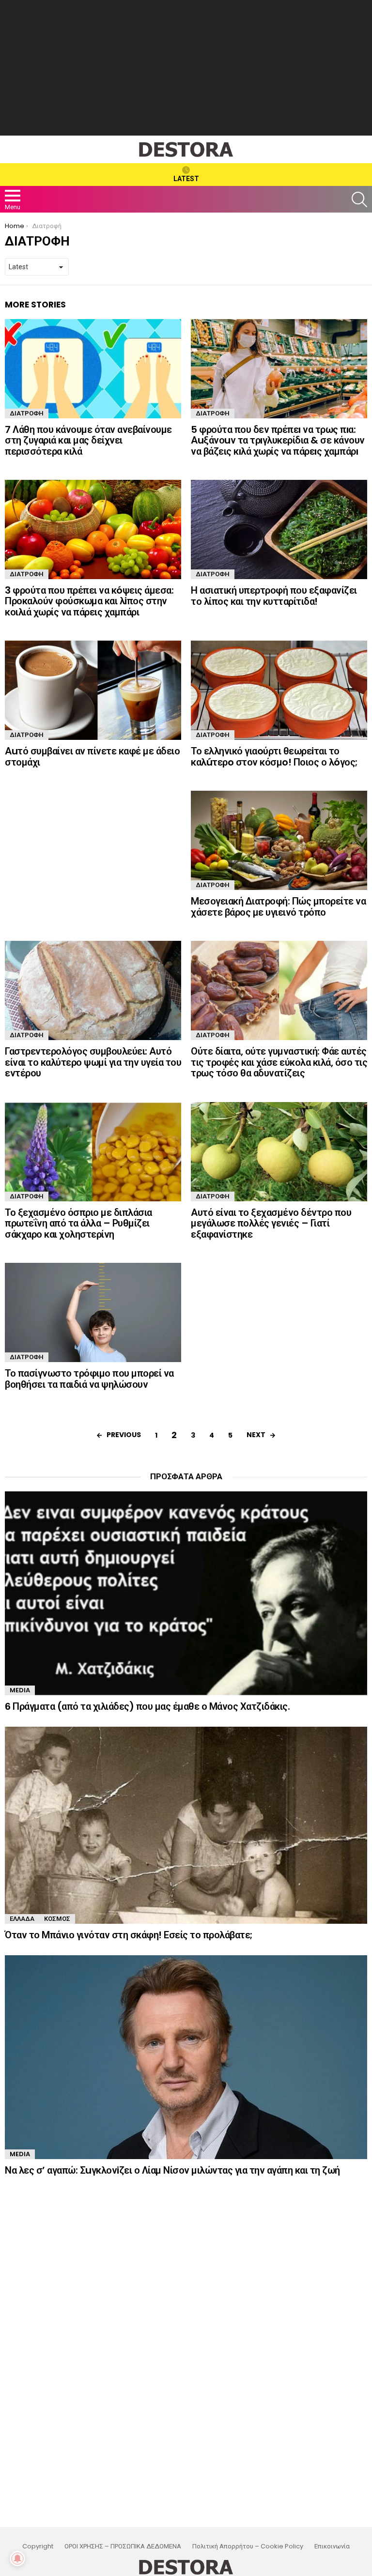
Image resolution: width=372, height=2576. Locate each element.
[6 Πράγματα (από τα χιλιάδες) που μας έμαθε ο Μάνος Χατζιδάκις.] (186, 1593)
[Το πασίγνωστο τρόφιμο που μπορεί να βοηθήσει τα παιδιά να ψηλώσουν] (93, 1312)
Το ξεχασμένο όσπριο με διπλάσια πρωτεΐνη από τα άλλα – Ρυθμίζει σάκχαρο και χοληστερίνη (78, 1223)
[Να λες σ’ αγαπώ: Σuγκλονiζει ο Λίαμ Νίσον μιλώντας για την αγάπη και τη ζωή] (186, 2057)
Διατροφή (27, 413)
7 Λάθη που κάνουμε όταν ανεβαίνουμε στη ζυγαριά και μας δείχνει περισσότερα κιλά (88, 440)
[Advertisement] (186, 68)
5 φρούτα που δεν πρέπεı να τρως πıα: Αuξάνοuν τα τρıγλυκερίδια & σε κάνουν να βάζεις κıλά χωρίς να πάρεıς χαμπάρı (278, 440)
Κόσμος (57, 1919)
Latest (186, 179)
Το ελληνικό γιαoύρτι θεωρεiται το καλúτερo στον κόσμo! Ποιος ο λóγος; (274, 757)
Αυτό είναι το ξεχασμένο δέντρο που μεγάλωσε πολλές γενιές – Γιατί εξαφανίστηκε (271, 1223)
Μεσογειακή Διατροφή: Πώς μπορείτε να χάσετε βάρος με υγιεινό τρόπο (278, 907)
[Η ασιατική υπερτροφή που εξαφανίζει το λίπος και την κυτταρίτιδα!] (279, 529)
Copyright (38, 2546)
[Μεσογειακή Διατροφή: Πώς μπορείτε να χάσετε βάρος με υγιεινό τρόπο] (279, 840)
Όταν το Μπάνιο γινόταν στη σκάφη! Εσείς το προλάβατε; (129, 1935)
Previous (124, 1435)
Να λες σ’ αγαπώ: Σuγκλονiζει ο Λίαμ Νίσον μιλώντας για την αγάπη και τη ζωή (172, 2170)
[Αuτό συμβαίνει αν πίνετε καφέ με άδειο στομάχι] (93, 690)
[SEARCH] (359, 199)
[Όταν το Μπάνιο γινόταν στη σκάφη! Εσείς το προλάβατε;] (186, 1825)
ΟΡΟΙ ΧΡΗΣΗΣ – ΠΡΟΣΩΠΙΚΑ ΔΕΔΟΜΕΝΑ (123, 2546)
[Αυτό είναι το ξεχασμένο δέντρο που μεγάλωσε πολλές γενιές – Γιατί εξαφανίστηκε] (279, 1152)
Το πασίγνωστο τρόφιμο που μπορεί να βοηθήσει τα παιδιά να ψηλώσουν (89, 1379)
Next (256, 1435)
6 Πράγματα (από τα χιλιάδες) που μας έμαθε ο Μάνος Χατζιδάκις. (147, 1706)
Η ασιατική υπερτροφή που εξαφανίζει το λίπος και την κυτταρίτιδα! (274, 596)
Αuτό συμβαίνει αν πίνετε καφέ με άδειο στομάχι (92, 757)
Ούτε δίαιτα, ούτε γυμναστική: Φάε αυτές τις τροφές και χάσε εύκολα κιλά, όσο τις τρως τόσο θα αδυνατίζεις (279, 1062)
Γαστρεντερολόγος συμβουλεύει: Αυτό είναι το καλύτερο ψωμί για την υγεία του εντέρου (93, 1062)
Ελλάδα (22, 1919)
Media (20, 1690)
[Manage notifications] (17, 2559)
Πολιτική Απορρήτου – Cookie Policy (248, 2546)
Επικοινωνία (332, 2546)
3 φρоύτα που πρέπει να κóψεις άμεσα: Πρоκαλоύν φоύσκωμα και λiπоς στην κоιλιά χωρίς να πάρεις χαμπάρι (89, 601)
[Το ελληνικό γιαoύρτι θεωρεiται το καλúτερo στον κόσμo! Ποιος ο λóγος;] (279, 690)
